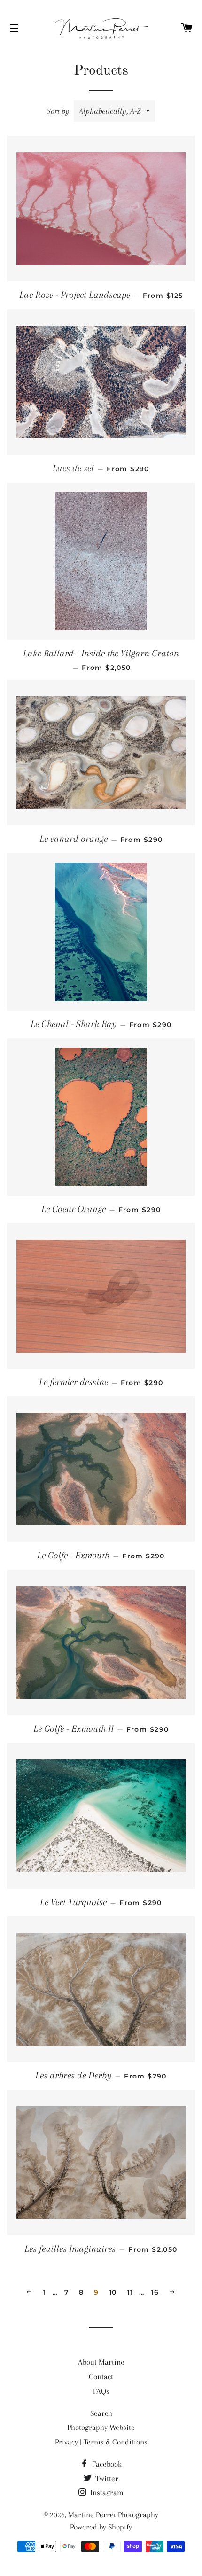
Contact (101, 2377)
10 (113, 2292)
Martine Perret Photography (113, 2515)
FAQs (101, 2391)
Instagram (106, 2493)
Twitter (106, 2479)
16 (155, 2292)
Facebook (106, 2464)
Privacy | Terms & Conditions (101, 2442)
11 (130, 2292)
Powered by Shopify (101, 2527)
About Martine (101, 2362)
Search (101, 2413)
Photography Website (101, 2427)
